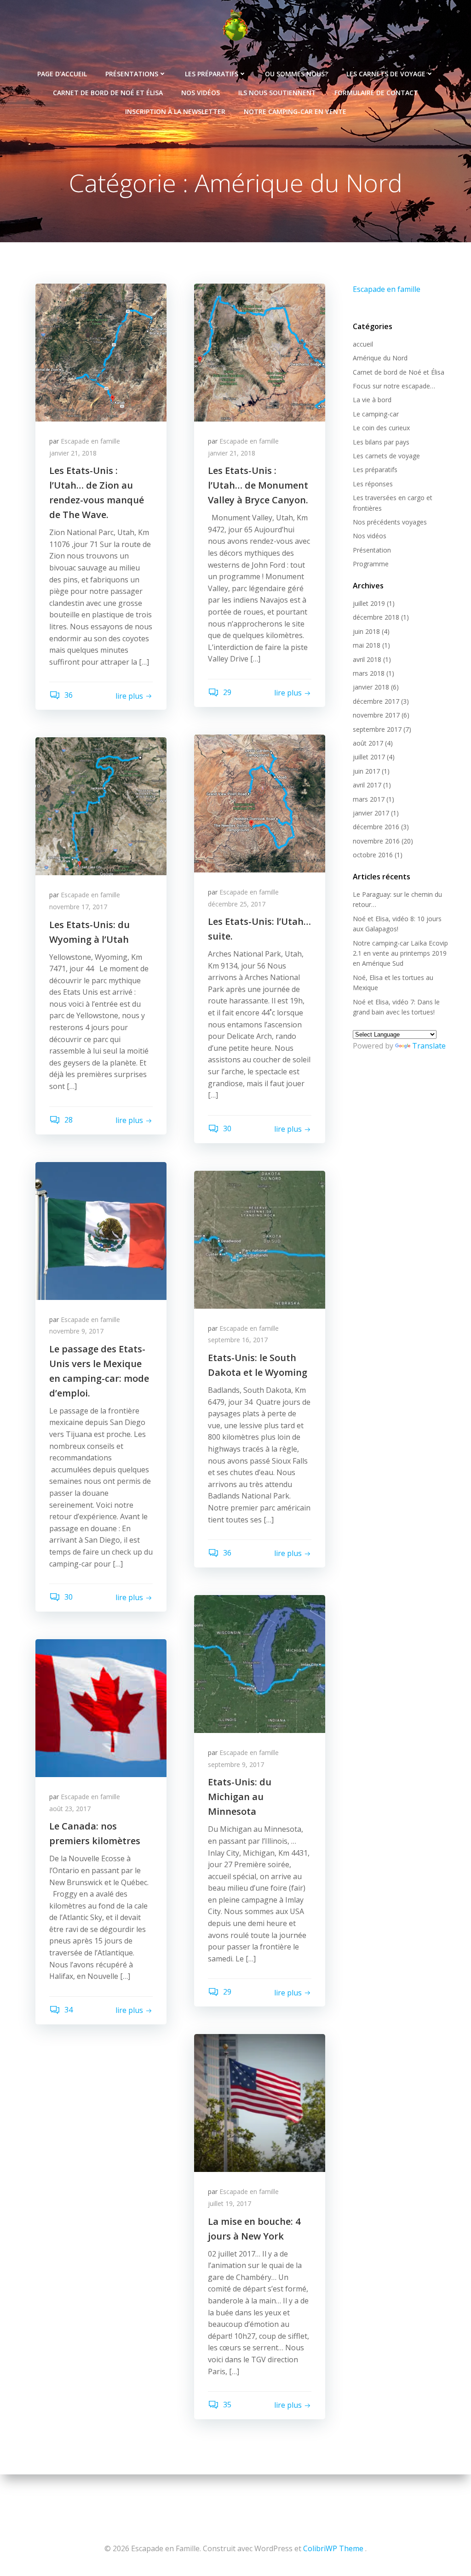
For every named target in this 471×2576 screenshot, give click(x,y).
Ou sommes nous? (296, 74)
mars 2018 (369, 673)
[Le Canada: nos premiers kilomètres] (101, 1707)
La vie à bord (372, 400)
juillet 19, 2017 (230, 2203)
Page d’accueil (62, 74)
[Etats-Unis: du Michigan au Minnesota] (260, 1663)
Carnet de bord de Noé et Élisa (108, 93)
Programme (371, 564)
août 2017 (368, 743)
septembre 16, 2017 (238, 1340)
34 (68, 2010)
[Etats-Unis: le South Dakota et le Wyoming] (260, 1239)
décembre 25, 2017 (237, 904)
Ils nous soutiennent (277, 93)
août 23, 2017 (70, 1809)
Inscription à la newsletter (175, 111)
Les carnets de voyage (386, 74)
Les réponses (373, 484)
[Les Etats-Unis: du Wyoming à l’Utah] (101, 806)
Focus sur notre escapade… (394, 386)
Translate (429, 1046)
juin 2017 (366, 771)
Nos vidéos (201, 93)
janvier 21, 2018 (73, 453)
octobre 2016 (373, 855)
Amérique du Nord (380, 358)
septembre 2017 (377, 729)
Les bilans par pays (381, 442)
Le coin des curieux (381, 428)
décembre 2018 (376, 617)
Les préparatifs (212, 74)
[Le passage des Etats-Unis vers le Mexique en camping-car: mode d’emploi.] (101, 1230)
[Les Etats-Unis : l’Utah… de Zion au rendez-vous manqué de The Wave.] (101, 352)
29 (226, 692)
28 (68, 1120)
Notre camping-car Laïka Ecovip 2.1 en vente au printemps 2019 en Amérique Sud (400, 953)
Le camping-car (376, 414)
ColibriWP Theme (333, 2548)
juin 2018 (366, 631)
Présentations (132, 74)
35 (226, 2405)
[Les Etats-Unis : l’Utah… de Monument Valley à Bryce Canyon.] (260, 352)
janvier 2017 (371, 813)
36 (68, 695)
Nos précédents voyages (390, 522)
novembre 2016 (376, 841)
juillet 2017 (369, 757)
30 (226, 1128)
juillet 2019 (369, 603)
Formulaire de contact (376, 93)
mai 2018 (367, 645)
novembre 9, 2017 (76, 1331)
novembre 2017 (376, 715)
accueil (363, 344)
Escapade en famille (90, 441)
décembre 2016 (376, 827)
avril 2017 (367, 785)
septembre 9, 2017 (236, 1764)
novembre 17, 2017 (78, 907)
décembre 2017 (376, 701)
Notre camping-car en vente (295, 111)
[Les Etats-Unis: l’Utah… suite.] (260, 803)
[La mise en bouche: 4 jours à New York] (260, 2103)
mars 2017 (369, 799)
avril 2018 (367, 659)
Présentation (372, 550)
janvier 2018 (371, 687)
